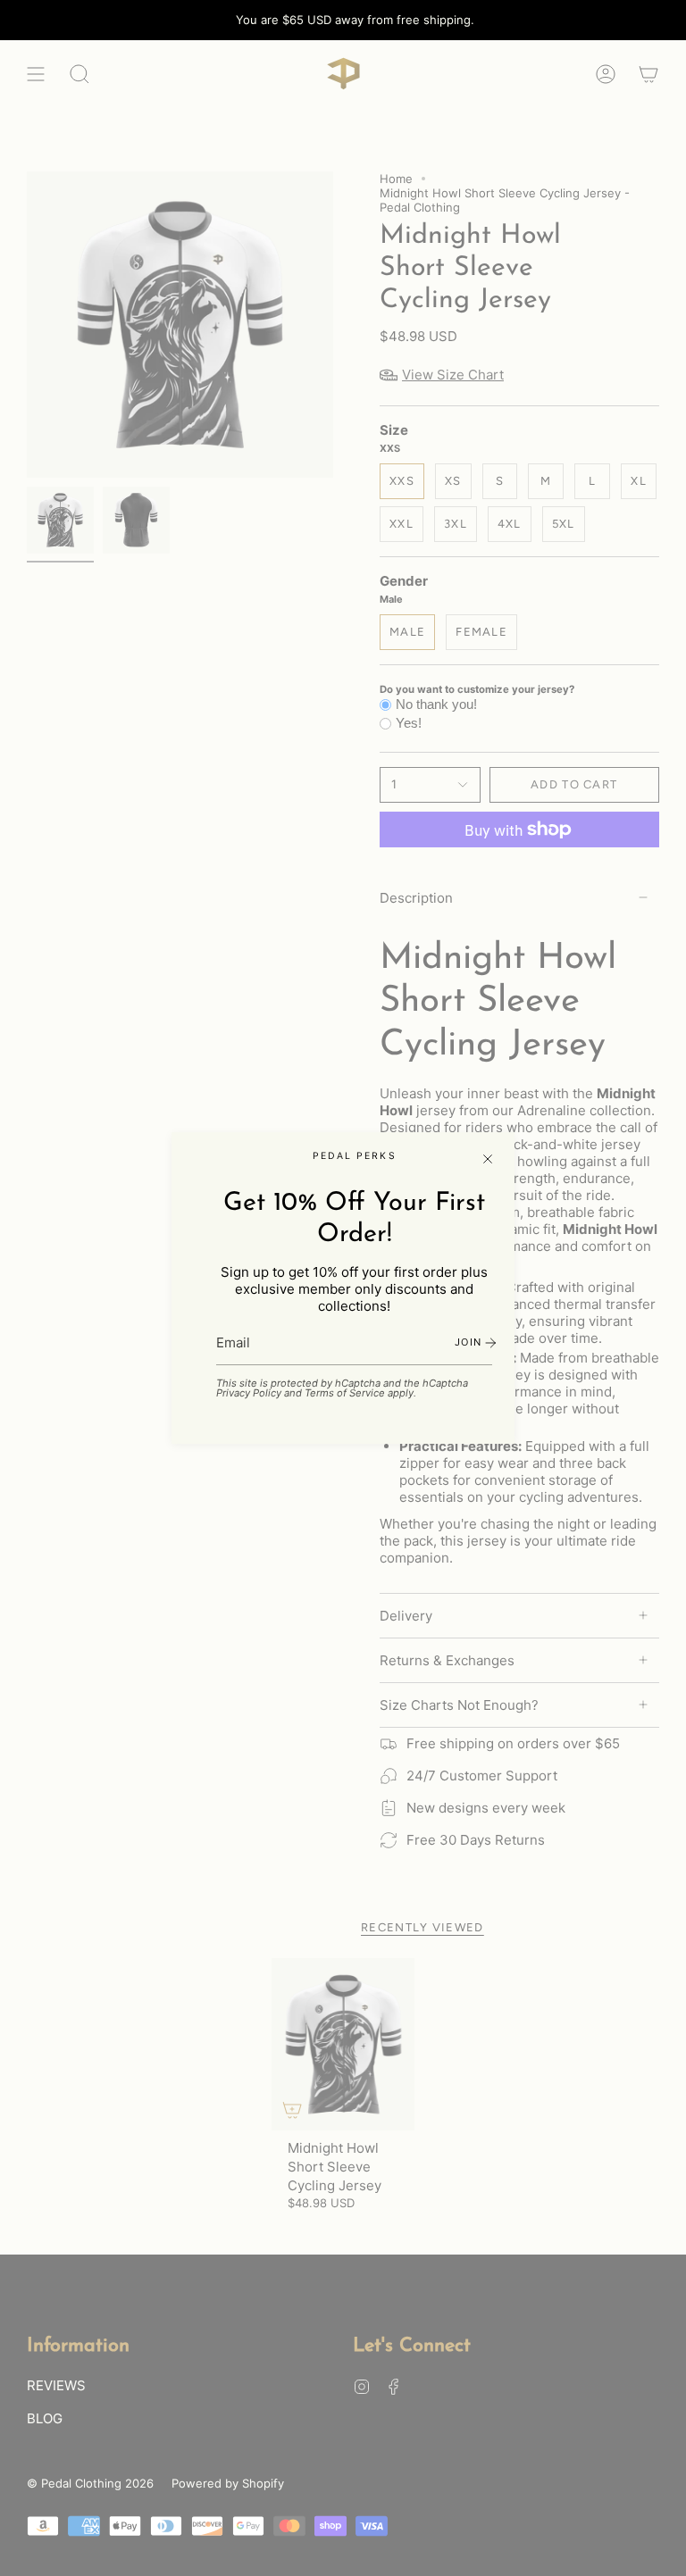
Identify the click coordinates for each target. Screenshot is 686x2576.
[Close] (488, 1159)
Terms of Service (345, 1393)
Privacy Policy (249, 1393)
